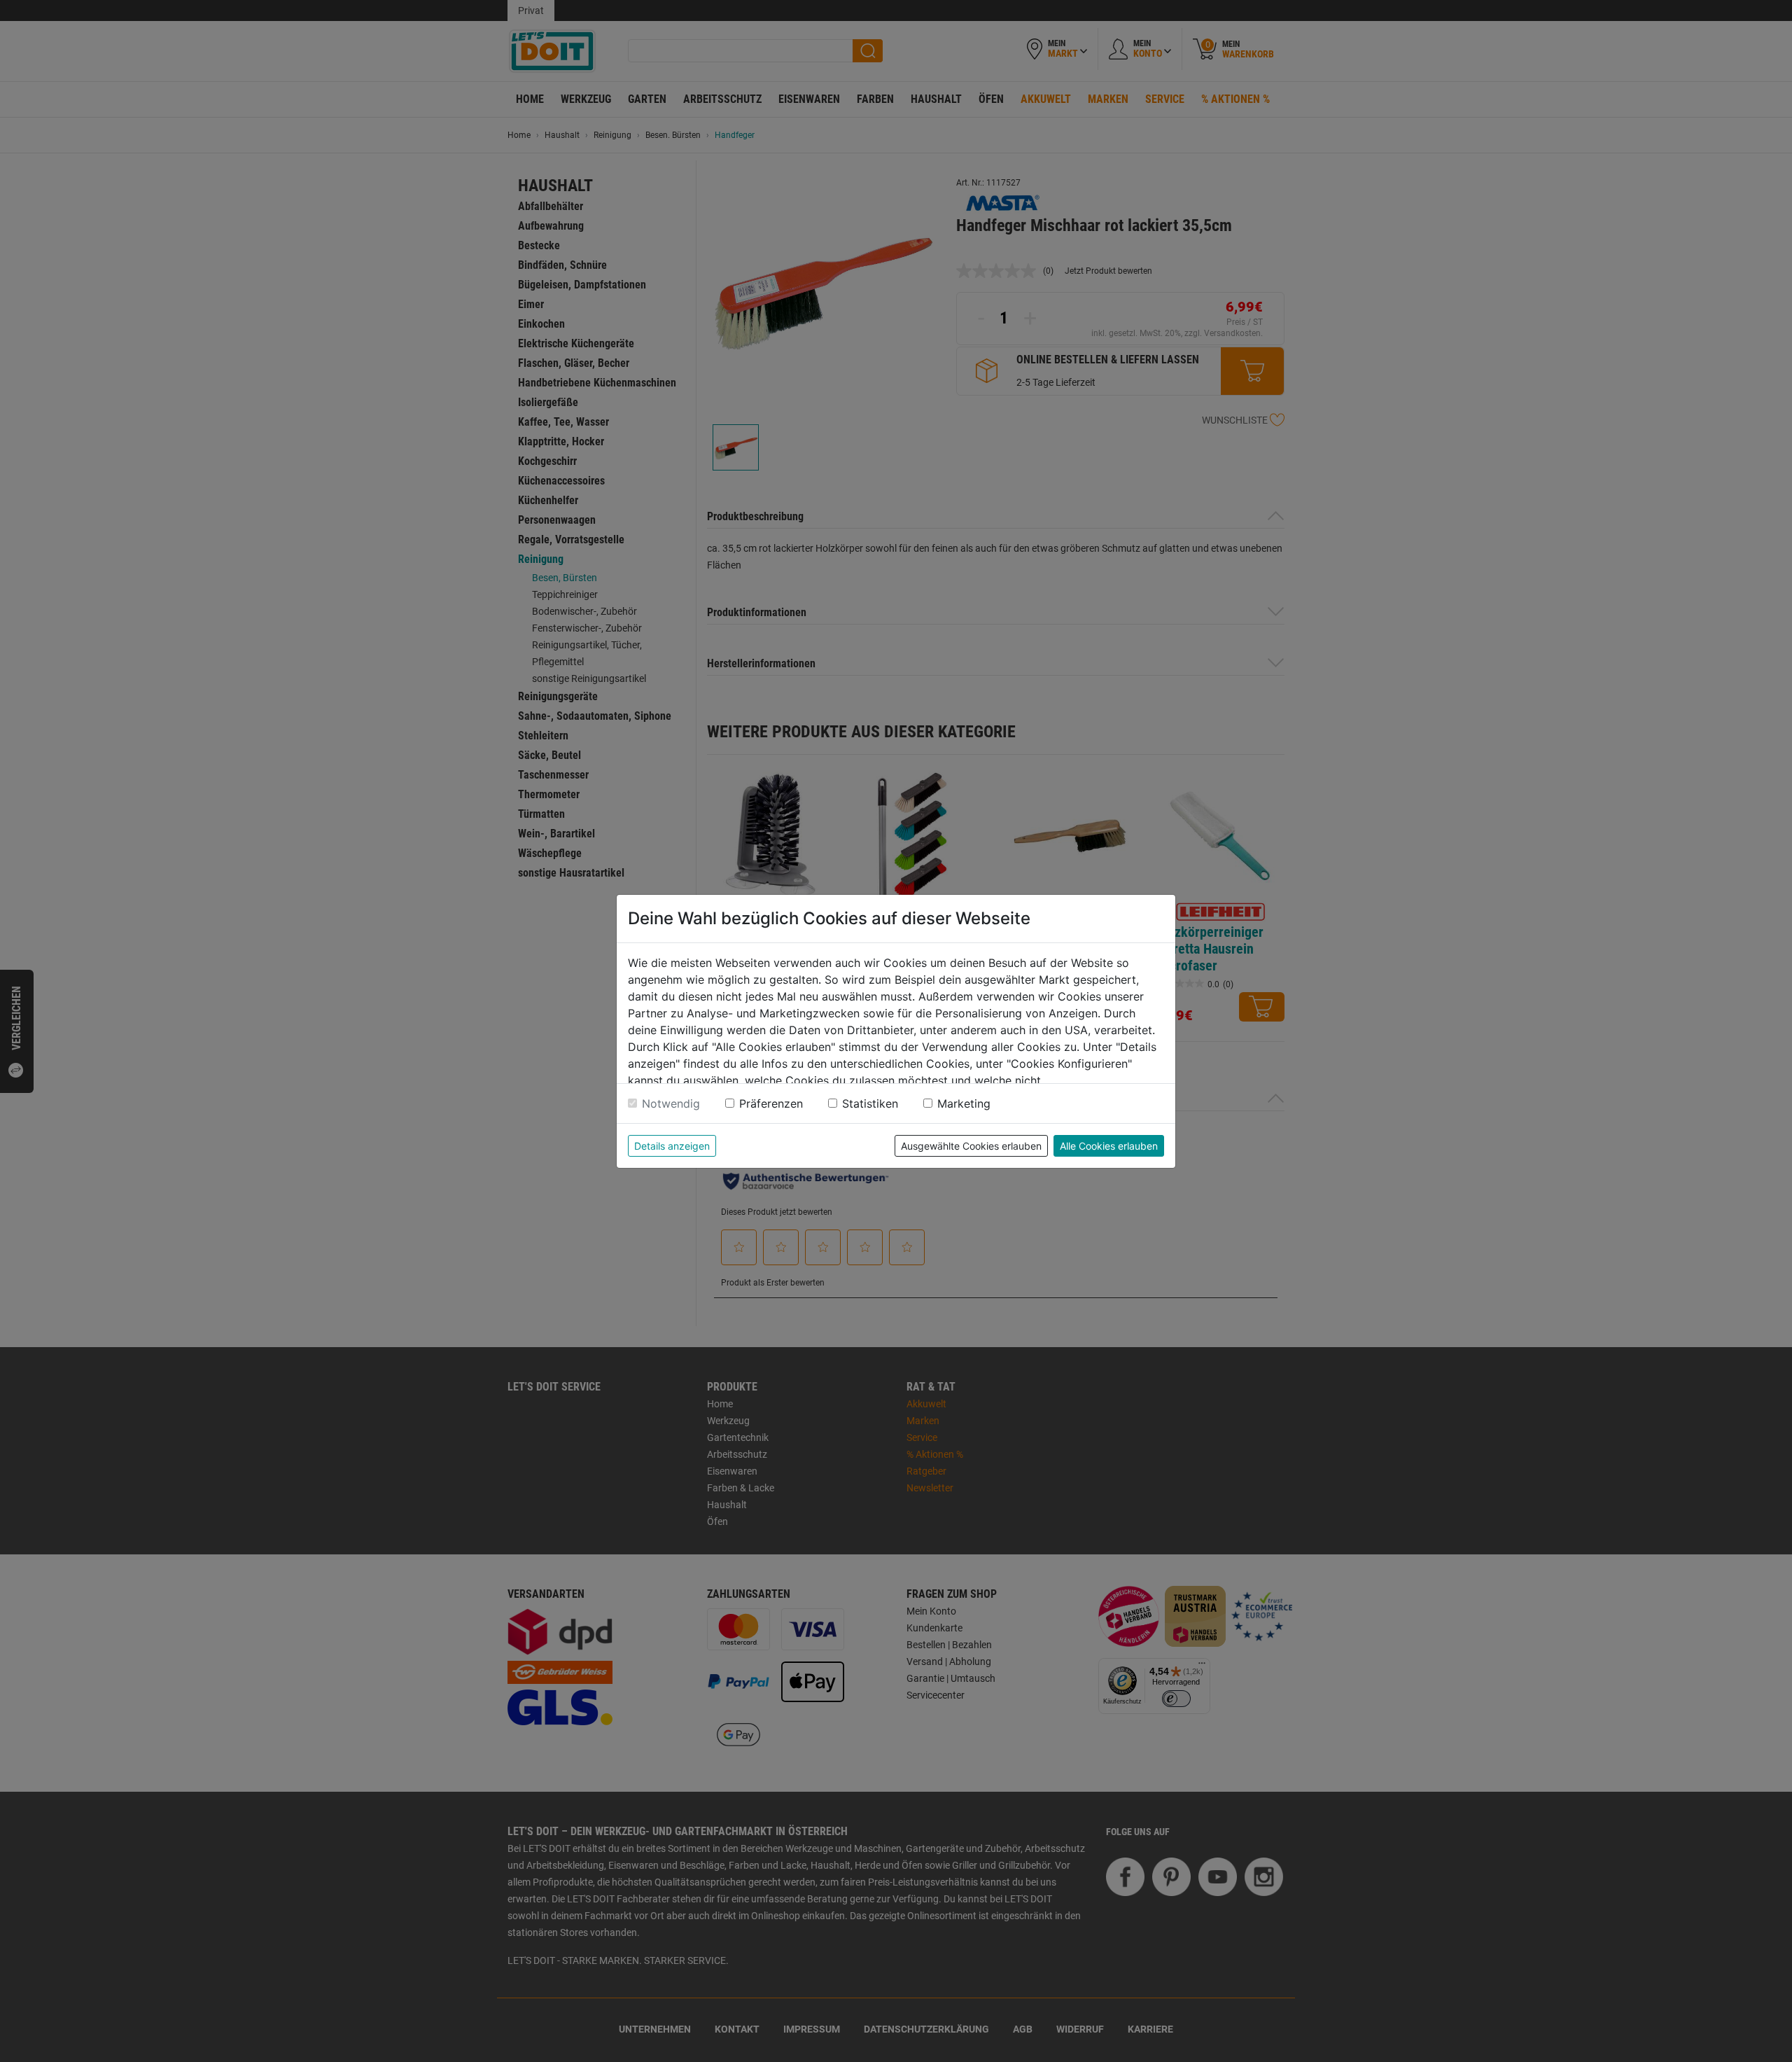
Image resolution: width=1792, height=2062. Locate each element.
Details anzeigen (672, 1146)
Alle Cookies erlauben (1109, 1146)
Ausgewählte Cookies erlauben (971, 1146)
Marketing (964, 1103)
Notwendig (671, 1103)
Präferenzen (771, 1103)
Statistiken (870, 1103)
